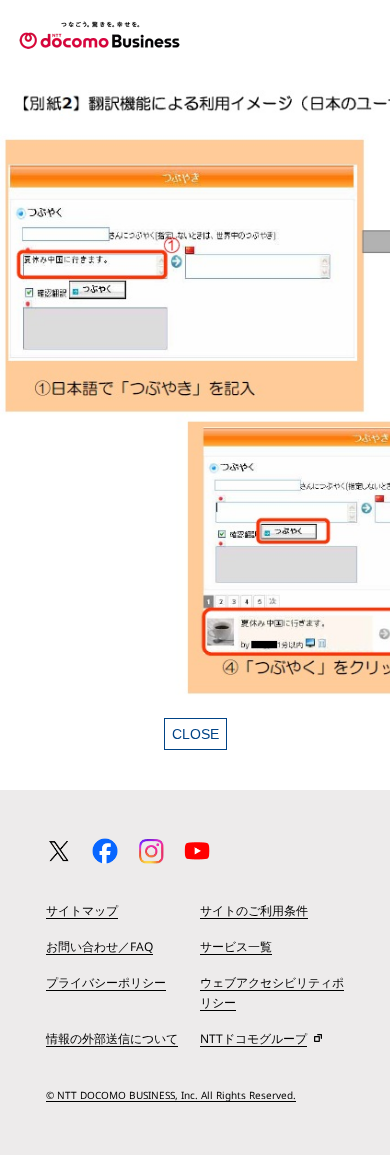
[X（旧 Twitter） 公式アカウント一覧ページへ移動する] (59, 851)
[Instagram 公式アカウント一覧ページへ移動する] (151, 851)
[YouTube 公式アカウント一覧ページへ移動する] (197, 851)
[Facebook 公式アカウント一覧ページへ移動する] (105, 851)
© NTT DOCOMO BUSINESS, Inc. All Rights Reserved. (171, 1095)
